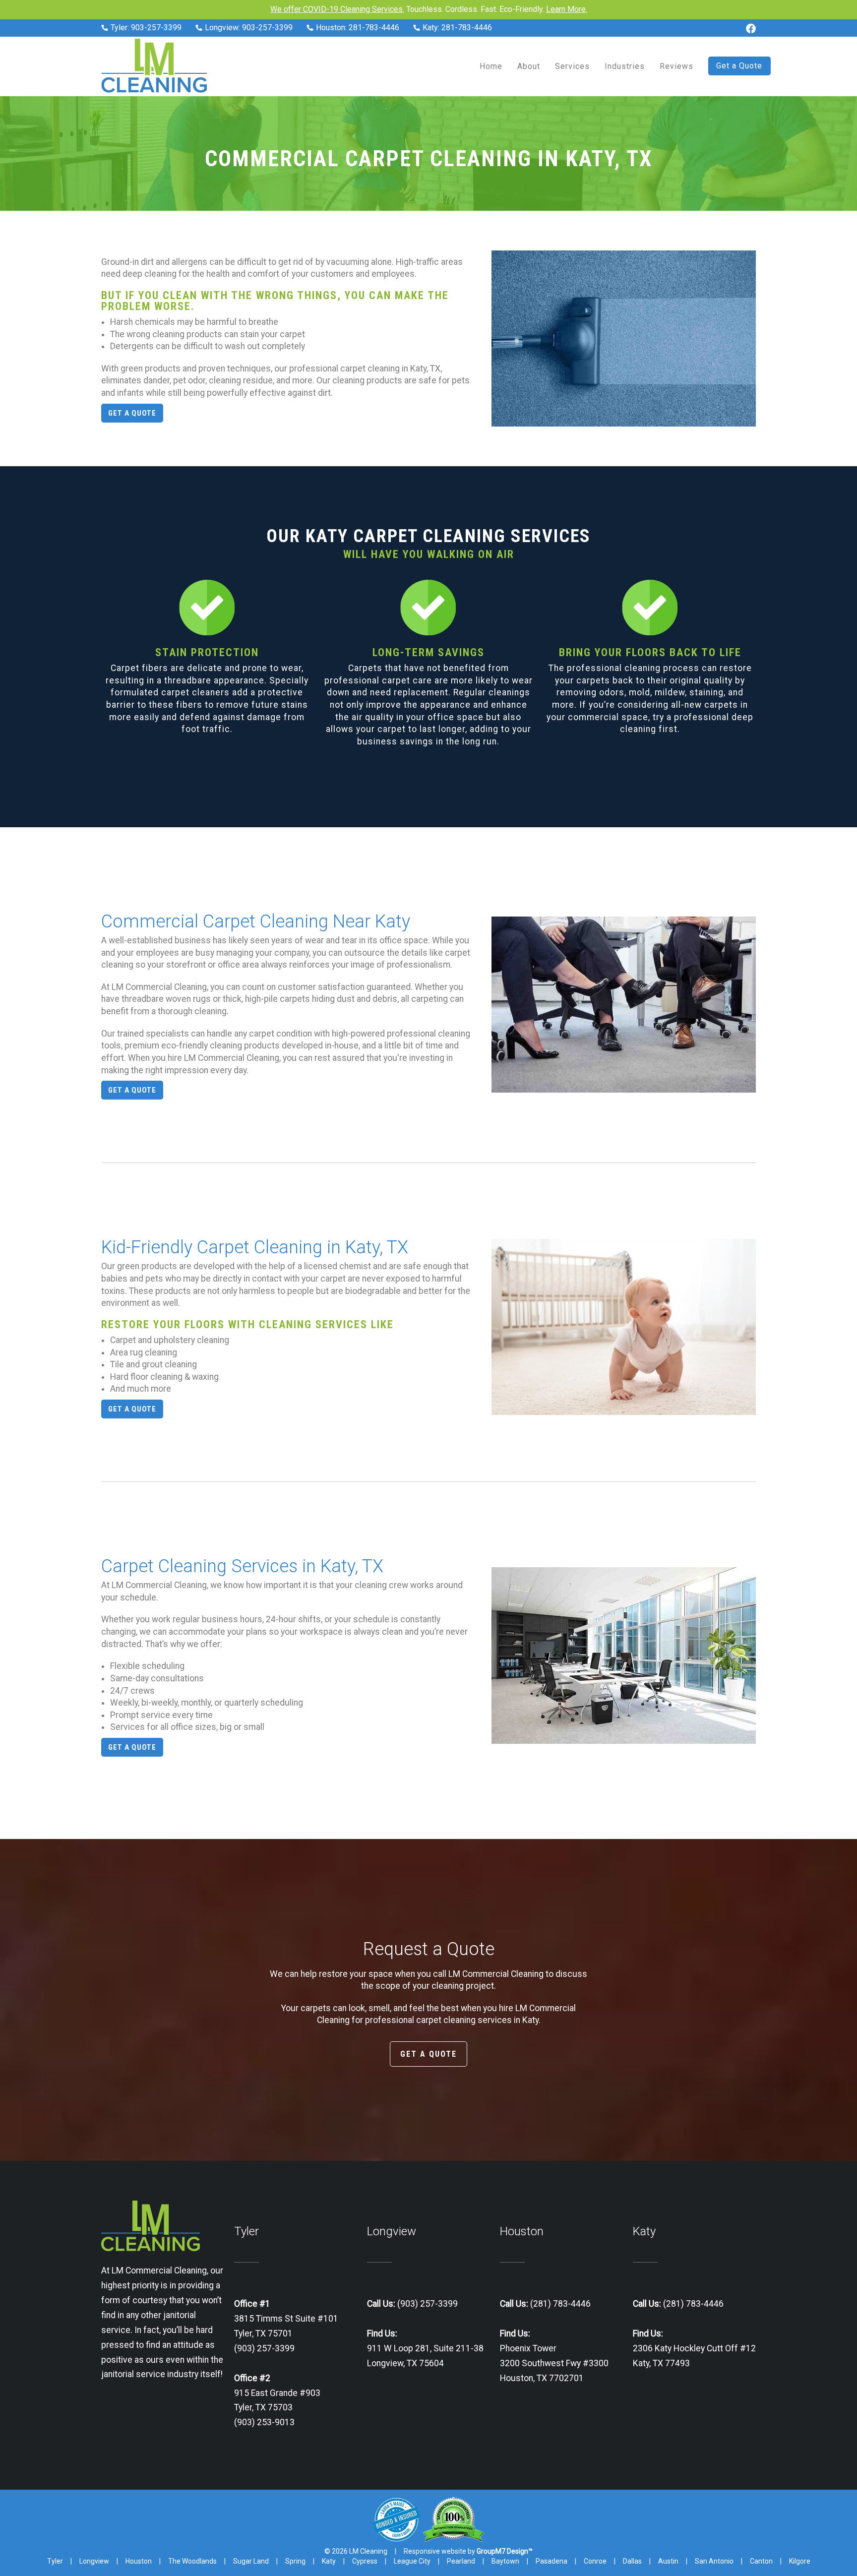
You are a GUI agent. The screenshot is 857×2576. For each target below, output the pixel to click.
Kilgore (800, 2561)
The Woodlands (192, 2561)
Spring (295, 2561)
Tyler (55, 2561)
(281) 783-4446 (559, 2304)
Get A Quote (428, 2054)
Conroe (595, 2561)
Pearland (461, 2561)
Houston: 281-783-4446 (357, 28)
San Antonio (714, 2561)
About (529, 66)
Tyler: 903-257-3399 (145, 28)
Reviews (676, 66)
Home (491, 66)
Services (572, 66)
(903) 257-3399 (427, 2304)
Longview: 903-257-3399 (248, 28)
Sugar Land (251, 2561)
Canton (761, 2561)
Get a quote (132, 413)
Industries (625, 66)
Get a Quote (739, 66)
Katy (329, 2561)
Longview (94, 2561)
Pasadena (551, 2561)
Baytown (505, 2561)
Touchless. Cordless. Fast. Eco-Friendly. (429, 9)
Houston (139, 2561)
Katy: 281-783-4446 (456, 28)
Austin (668, 2561)
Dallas (632, 2561)
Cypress (365, 2561)
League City (412, 2561)
